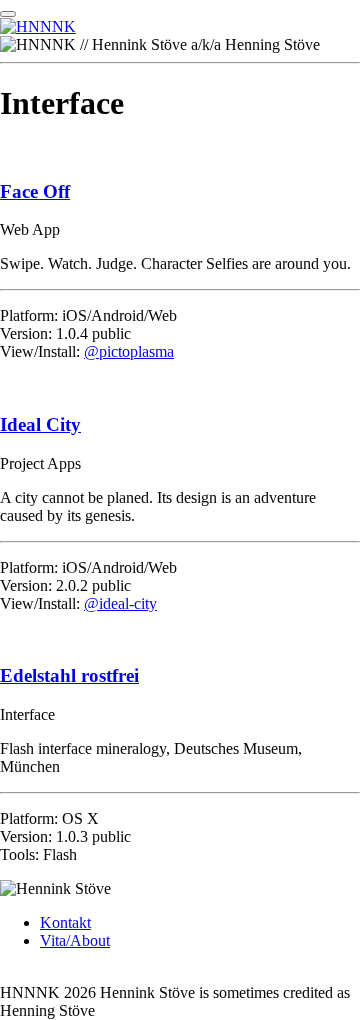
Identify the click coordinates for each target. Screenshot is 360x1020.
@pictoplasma (129, 351)
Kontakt (65, 922)
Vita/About (75, 940)
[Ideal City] (180, 386)
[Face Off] (180, 153)
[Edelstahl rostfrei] (180, 638)
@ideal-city (120, 603)
